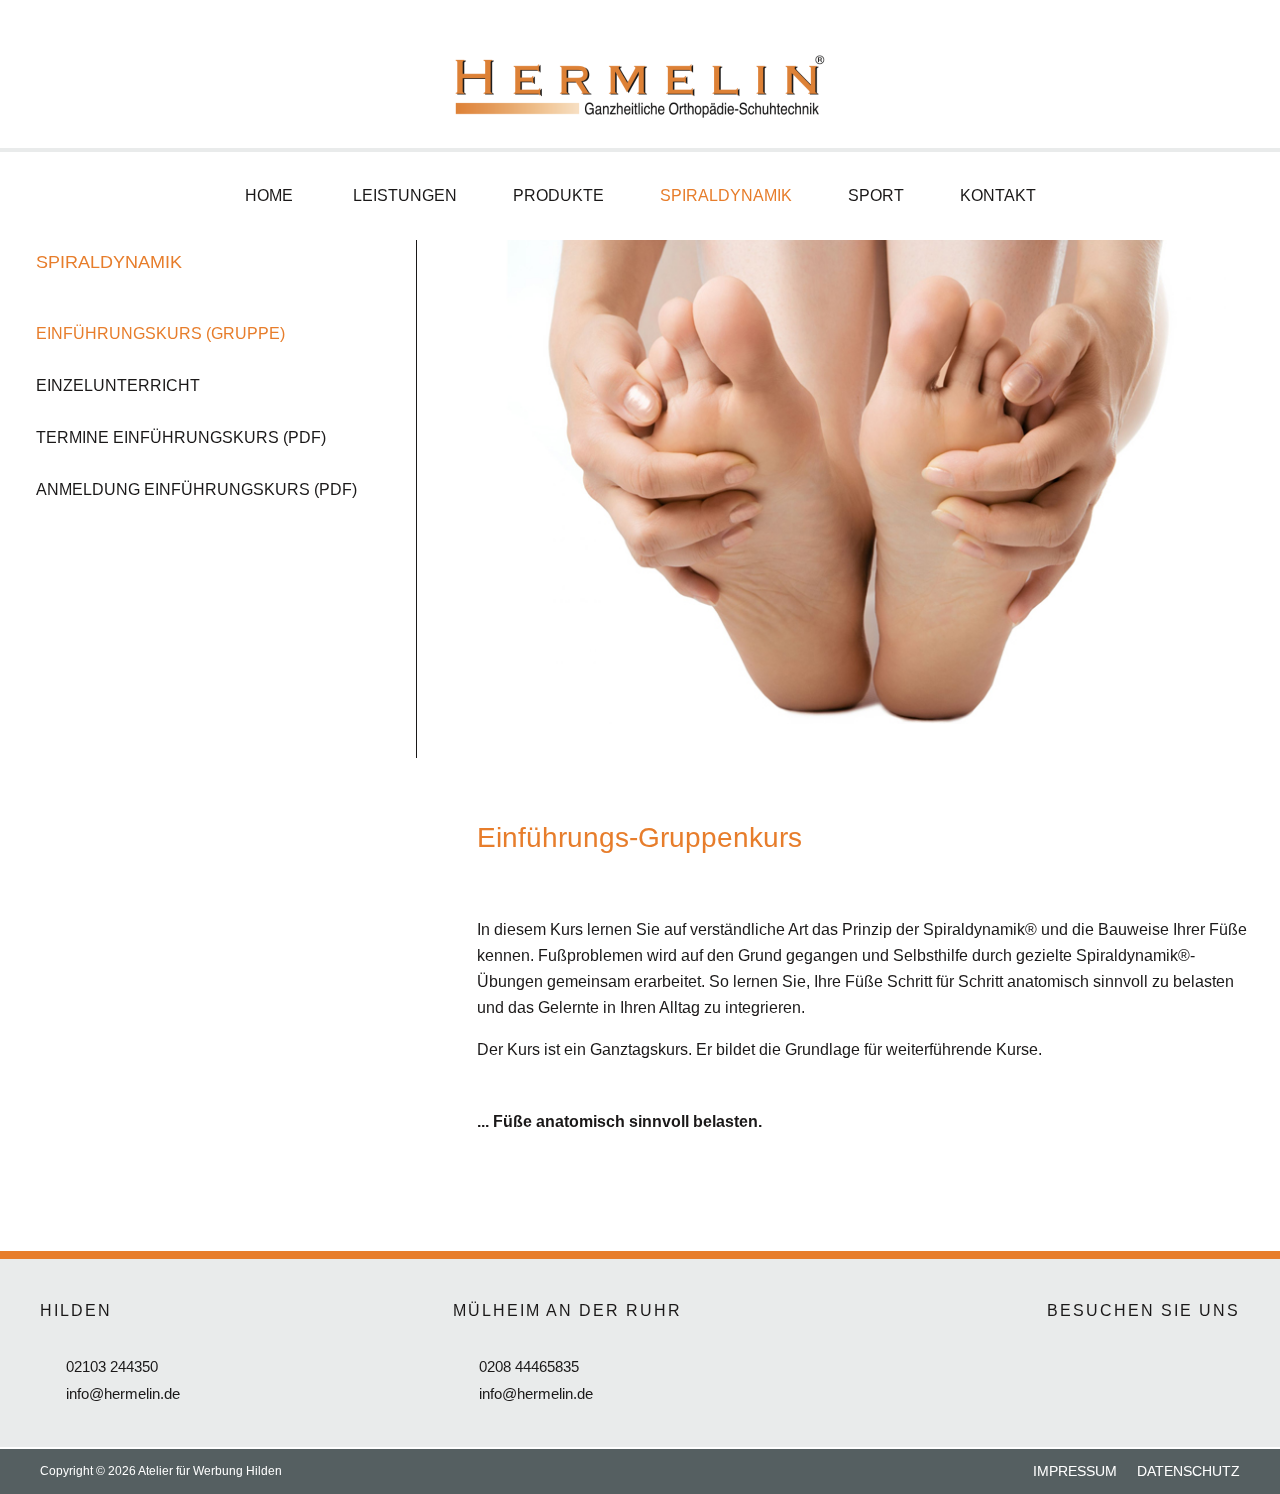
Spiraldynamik (726, 195)
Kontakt (998, 195)
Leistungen (405, 195)
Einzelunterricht (118, 385)
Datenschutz (1188, 1471)
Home (269, 195)
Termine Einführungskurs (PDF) (181, 437)
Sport (876, 195)
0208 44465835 (529, 1366)
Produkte (558, 195)
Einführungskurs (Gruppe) (160, 333)
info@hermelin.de (123, 1393)
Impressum (1075, 1471)
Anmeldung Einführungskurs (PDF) (196, 489)
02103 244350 (112, 1366)
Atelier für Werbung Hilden (210, 1471)
